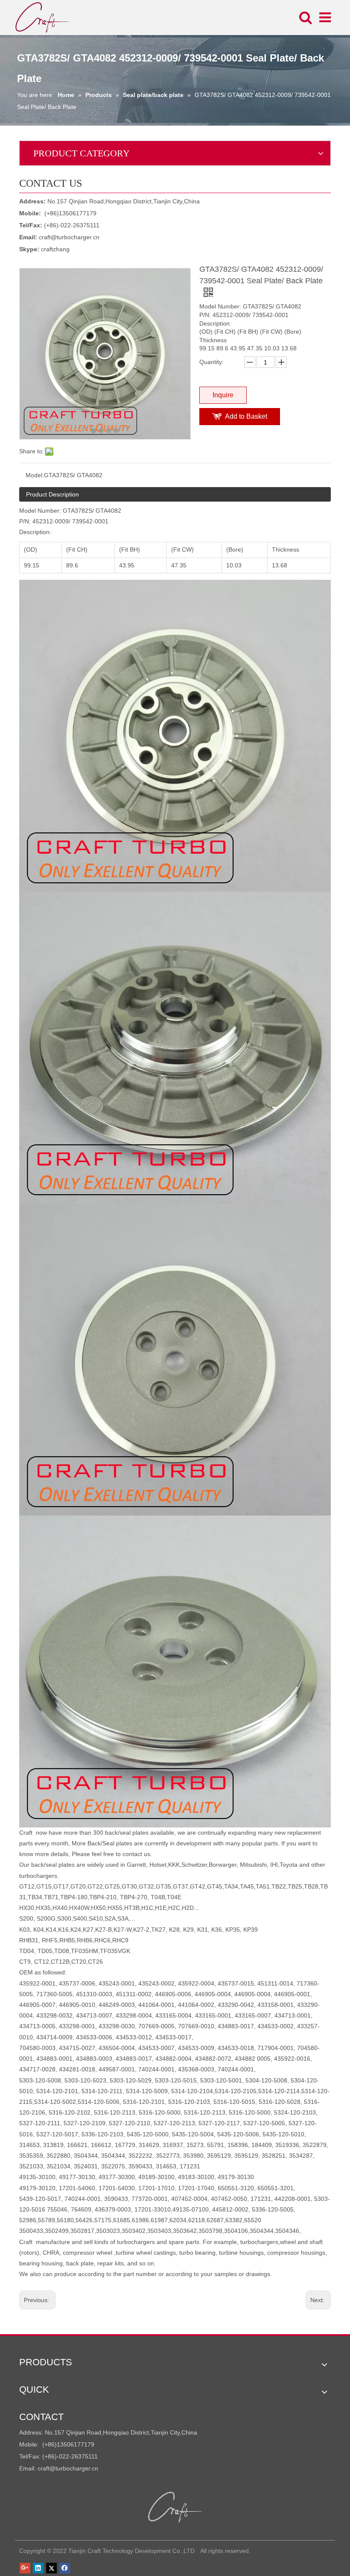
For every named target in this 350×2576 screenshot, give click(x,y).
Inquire (223, 395)
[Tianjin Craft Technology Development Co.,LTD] (175, 2507)
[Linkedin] (38, 2568)
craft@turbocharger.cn (69, 237)
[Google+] (25, 2568)
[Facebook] (65, 2568)
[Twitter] (51, 2568)
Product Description (52, 494)
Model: (35, 475)
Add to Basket (246, 416)
